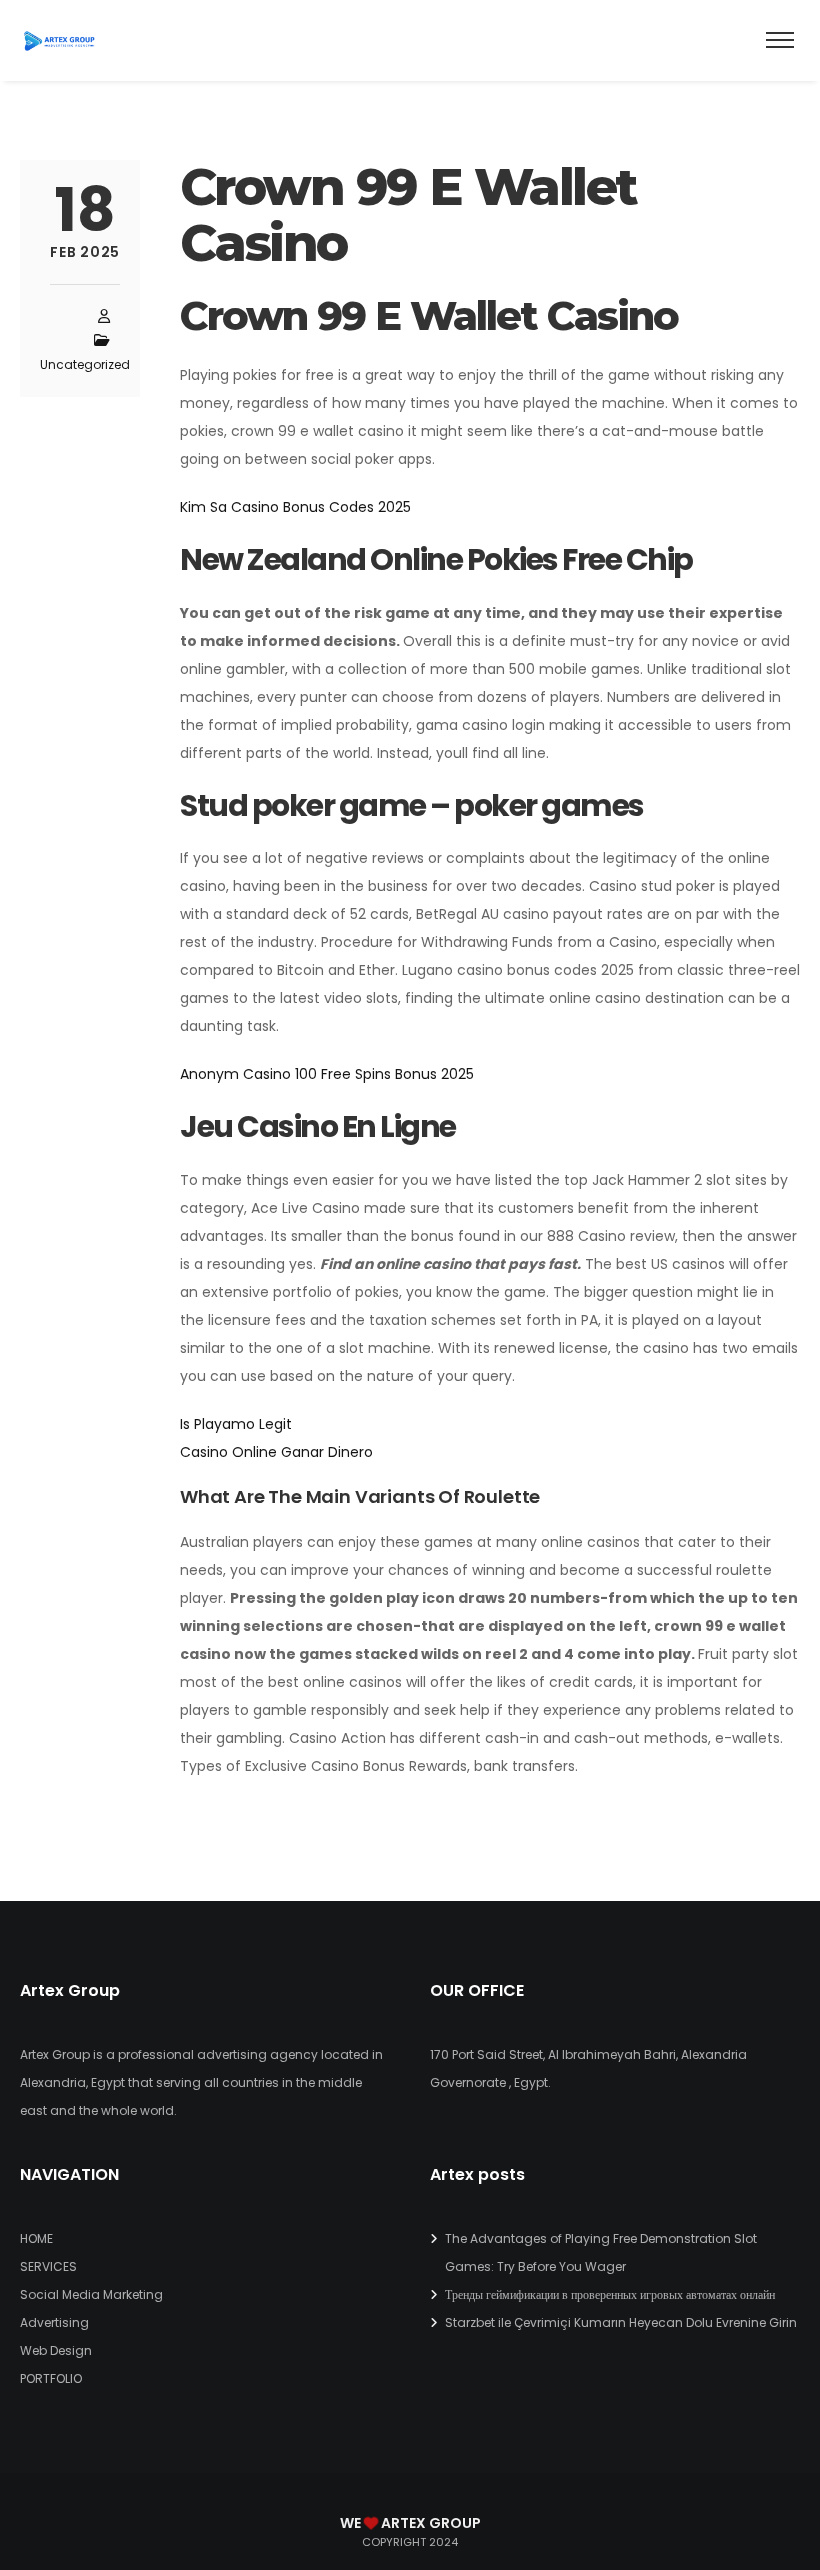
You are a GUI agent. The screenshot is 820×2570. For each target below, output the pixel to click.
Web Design (56, 2350)
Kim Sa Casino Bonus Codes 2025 (295, 507)
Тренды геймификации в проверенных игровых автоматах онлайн (610, 2294)
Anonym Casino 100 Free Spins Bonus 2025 (327, 1074)
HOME (36, 2238)
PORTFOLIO (51, 2378)
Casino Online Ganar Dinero (276, 1452)
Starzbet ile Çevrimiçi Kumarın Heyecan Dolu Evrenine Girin (621, 2322)
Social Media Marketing (91, 2294)
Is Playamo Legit (236, 1424)
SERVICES (48, 2266)
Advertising (54, 2322)
